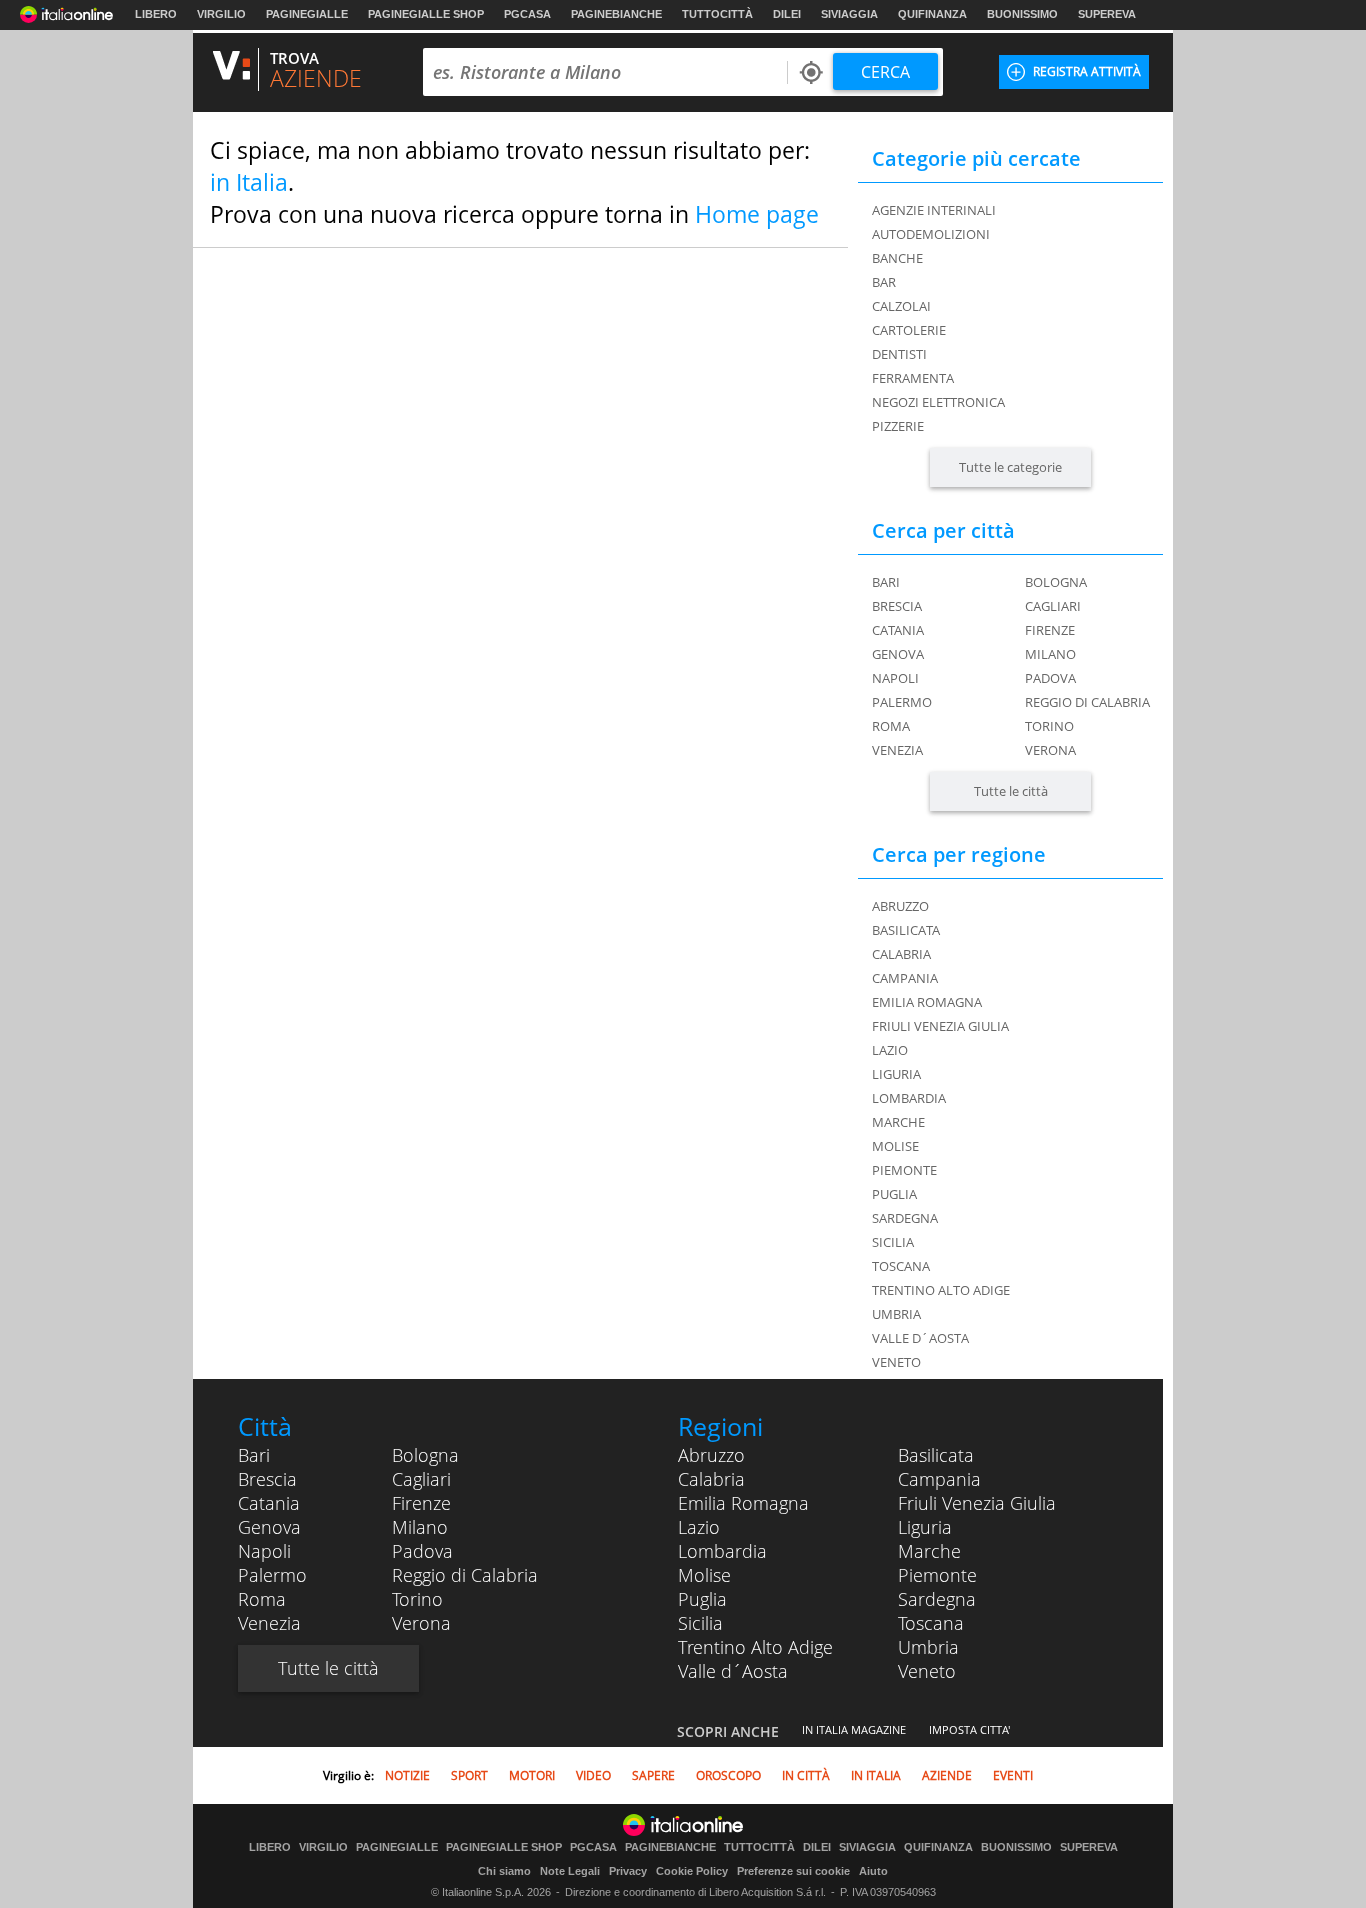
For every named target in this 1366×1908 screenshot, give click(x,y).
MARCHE (898, 1122)
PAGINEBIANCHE (616, 14)
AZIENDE (947, 1775)
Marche (929, 1551)
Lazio (699, 1527)
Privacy (628, 1871)
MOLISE (895, 1146)
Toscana (931, 1623)
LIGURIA (896, 1074)
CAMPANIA (905, 978)
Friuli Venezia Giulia (977, 1503)
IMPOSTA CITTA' (969, 1729)
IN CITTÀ (806, 1775)
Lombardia (722, 1551)
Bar (884, 282)
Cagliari (1053, 606)
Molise (704, 1575)
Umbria (928, 1647)
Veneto (927, 1671)
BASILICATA (906, 930)
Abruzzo (711, 1455)
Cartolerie (909, 330)
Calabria (711, 1479)
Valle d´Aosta (733, 1671)
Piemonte (937, 1575)
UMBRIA (896, 1314)
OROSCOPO (728, 1775)
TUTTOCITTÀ (717, 14)
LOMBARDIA (909, 1098)
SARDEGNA (905, 1218)
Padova (1050, 678)
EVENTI (1013, 1775)
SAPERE (653, 1775)
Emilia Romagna (743, 1503)
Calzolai (901, 306)
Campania (939, 1479)
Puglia (702, 1599)
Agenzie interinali (934, 210)
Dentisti (899, 354)
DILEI (787, 14)
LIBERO (156, 14)
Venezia (897, 750)
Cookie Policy (692, 1871)
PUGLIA (894, 1194)
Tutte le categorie (1010, 467)
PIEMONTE (904, 1170)
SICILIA (893, 1242)
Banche (897, 258)
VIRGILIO (221, 14)
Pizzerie (898, 426)
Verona (1050, 750)
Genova (898, 654)
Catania (898, 630)
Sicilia (700, 1623)
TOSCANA (901, 1266)
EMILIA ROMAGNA (927, 1002)
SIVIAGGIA (849, 14)
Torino (1049, 726)
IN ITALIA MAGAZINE (854, 1729)
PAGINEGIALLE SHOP (426, 14)
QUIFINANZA (932, 14)
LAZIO (890, 1050)
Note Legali (570, 1871)
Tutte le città (1011, 791)
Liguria (925, 1527)
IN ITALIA (876, 1775)
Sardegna (937, 1599)
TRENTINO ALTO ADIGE (941, 1290)
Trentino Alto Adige (755, 1647)
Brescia (897, 606)
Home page (757, 214)
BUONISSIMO (1022, 14)
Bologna (1056, 582)
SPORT (469, 1775)
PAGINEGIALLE (307, 14)
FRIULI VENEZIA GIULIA (940, 1026)
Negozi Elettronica (938, 402)
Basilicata (936, 1455)
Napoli (895, 678)
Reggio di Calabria (1087, 702)
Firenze (1050, 630)
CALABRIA (901, 954)
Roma (891, 726)
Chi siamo (504, 1871)
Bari (886, 582)
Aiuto (873, 1871)
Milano (1050, 654)
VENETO (896, 1362)
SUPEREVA (1107, 14)
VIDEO (593, 1775)
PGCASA (527, 14)
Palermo (902, 702)
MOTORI (532, 1775)
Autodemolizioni (931, 234)
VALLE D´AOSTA (920, 1338)
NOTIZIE (407, 1775)
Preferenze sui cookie (793, 1871)
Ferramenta (913, 378)
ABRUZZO (900, 906)
